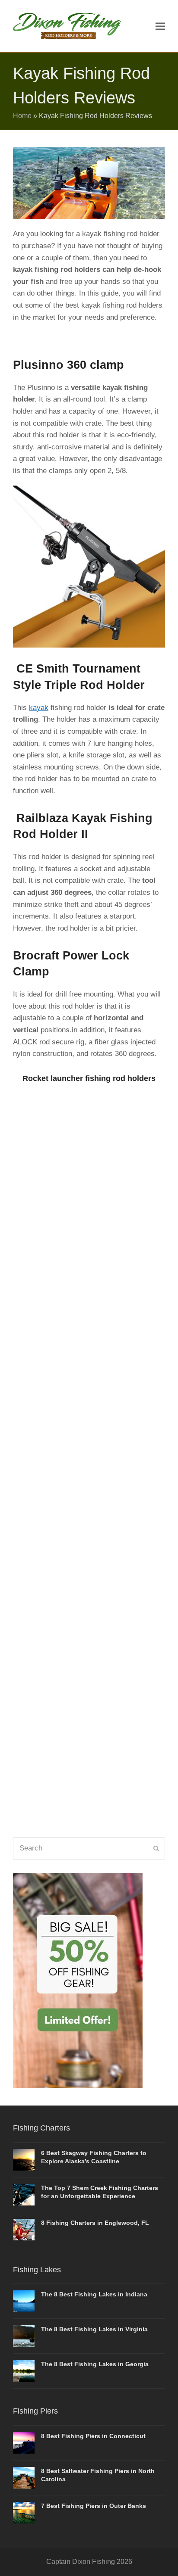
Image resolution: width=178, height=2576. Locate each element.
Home (22, 116)
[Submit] (156, 1848)
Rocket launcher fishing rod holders (89, 1078)
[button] (160, 26)
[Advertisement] (89, 1466)
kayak (39, 708)
